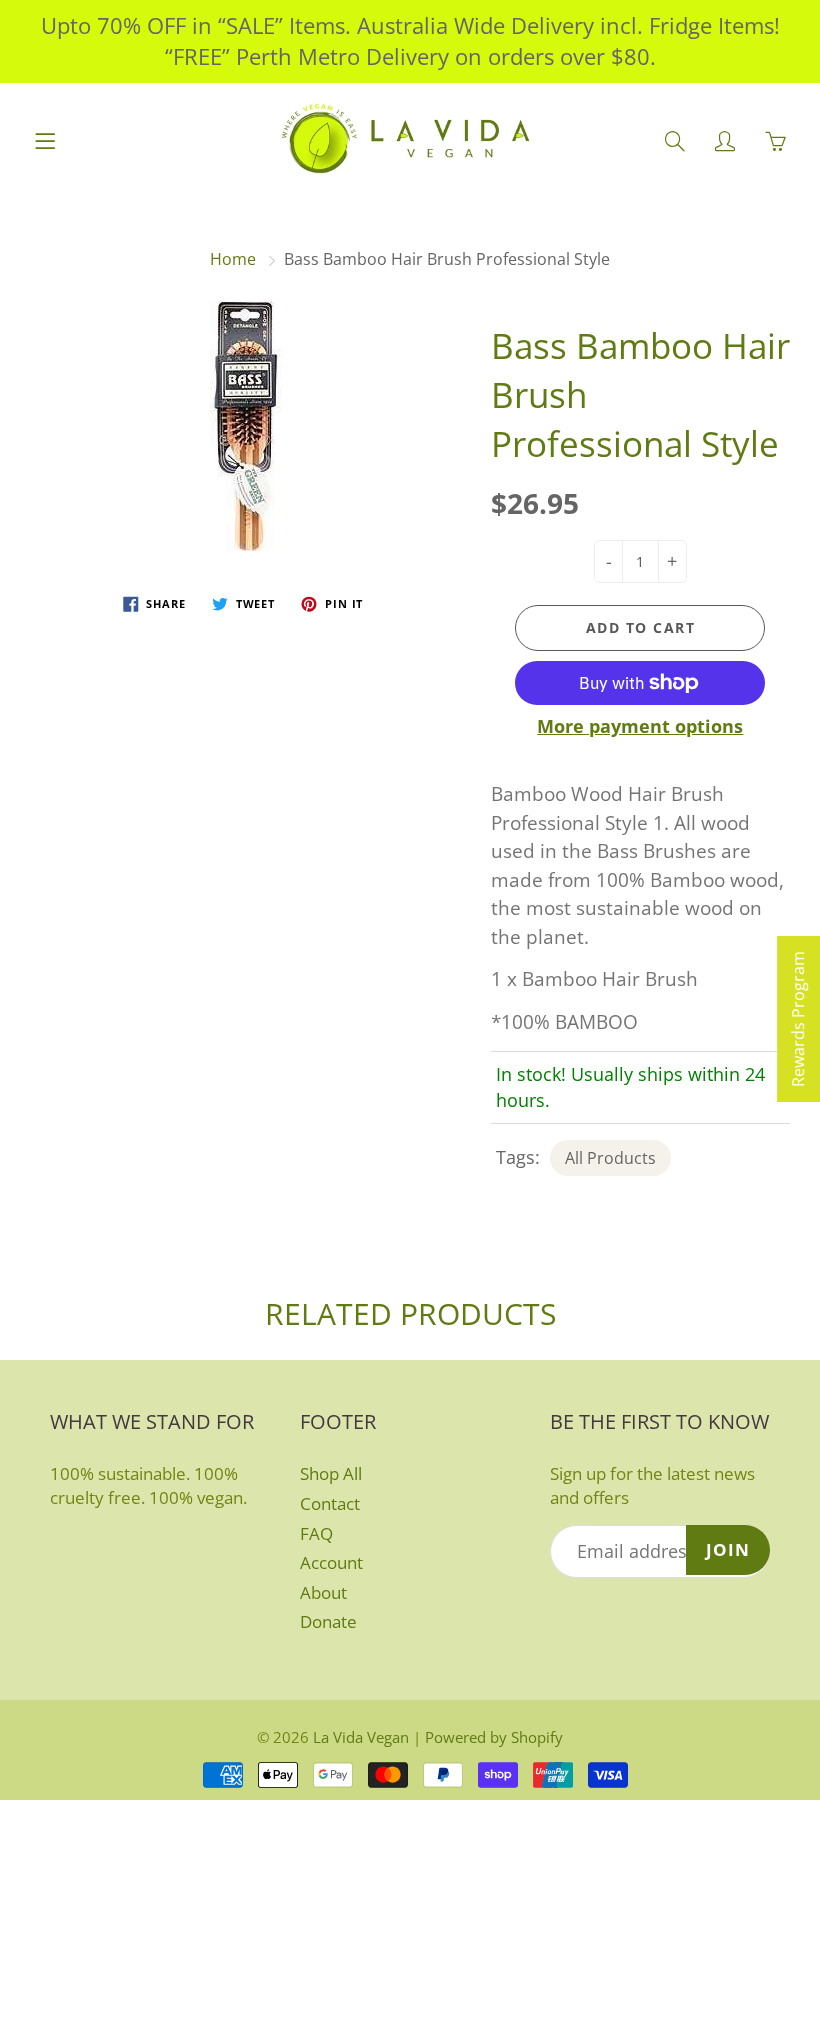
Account (331, 1562)
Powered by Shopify (494, 1737)
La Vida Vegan (361, 1737)
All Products (610, 1158)
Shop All (331, 1473)
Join (728, 1549)
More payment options (640, 726)
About (323, 1592)
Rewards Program (798, 1019)
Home (233, 259)
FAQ (316, 1533)
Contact (330, 1503)
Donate (328, 1621)
